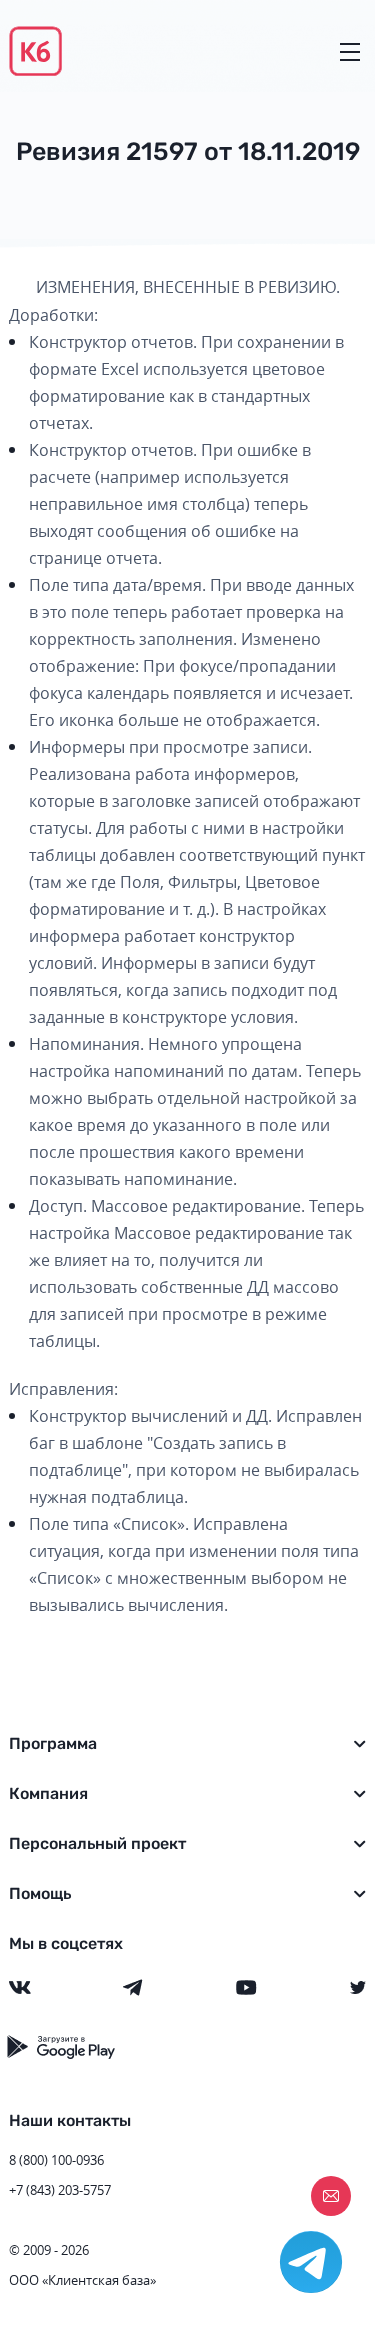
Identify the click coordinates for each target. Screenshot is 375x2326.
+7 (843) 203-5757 (60, 2190)
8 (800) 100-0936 (56, 2160)
